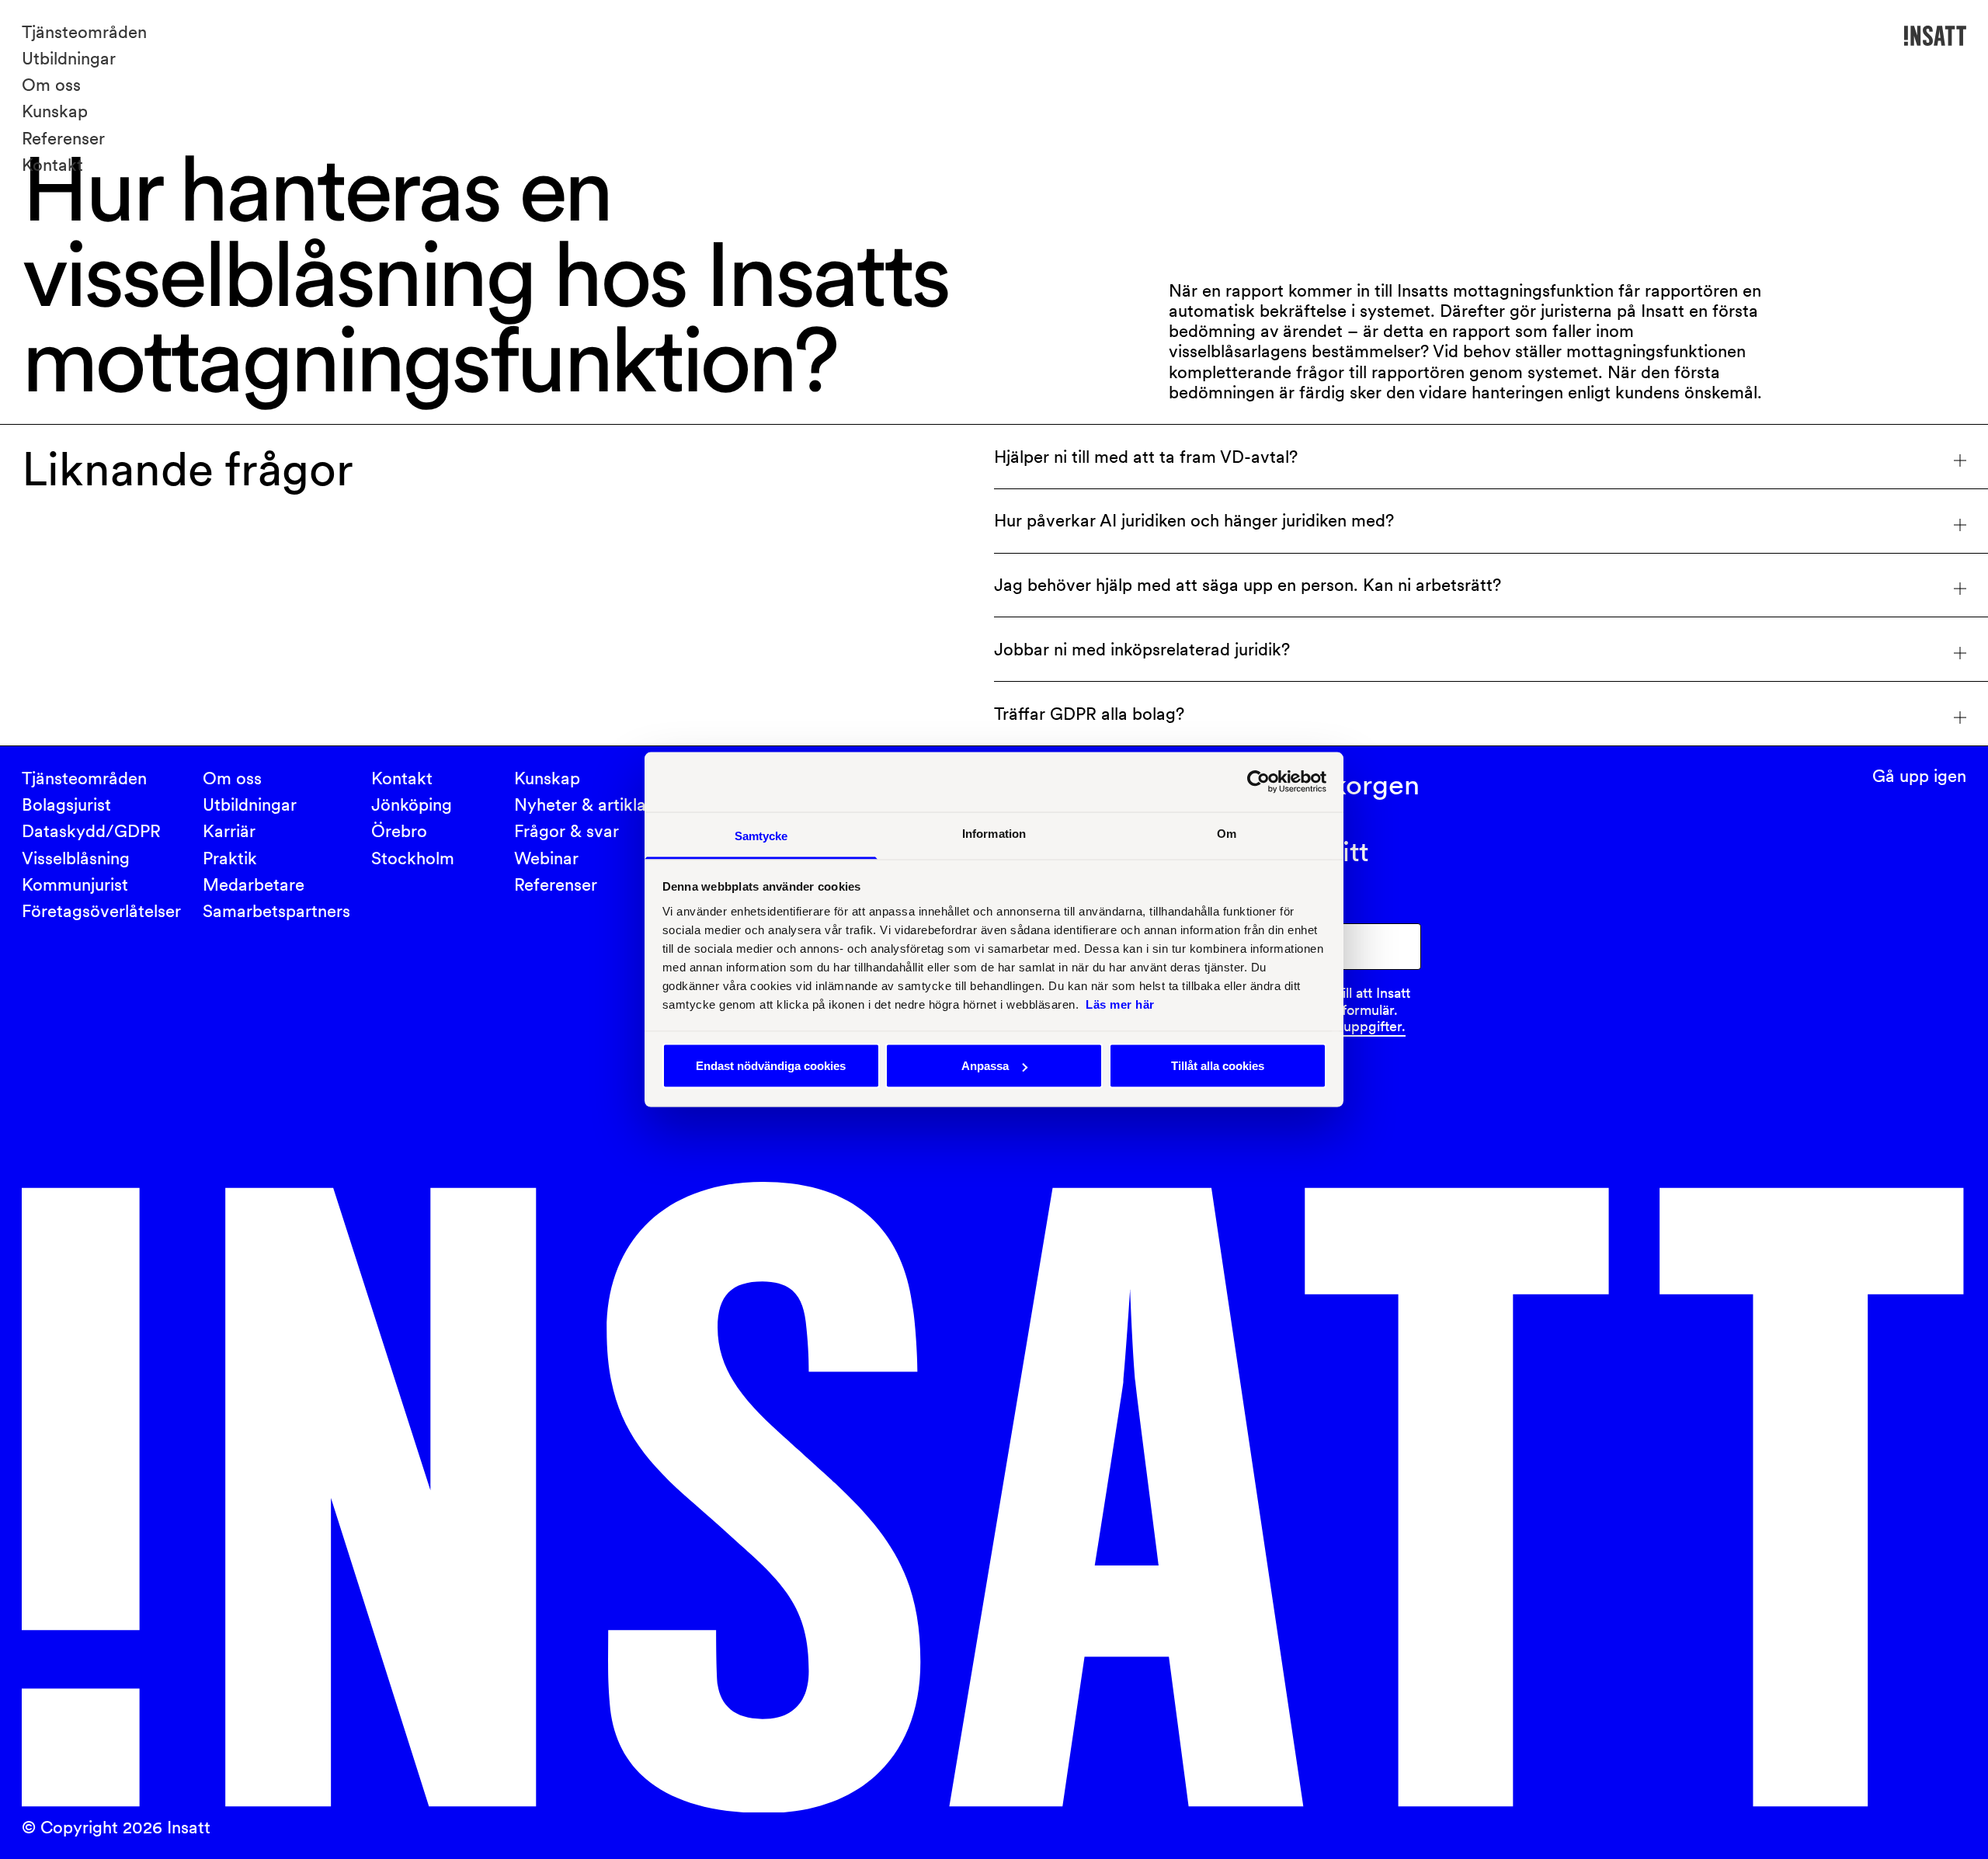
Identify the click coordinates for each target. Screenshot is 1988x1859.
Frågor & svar (567, 831)
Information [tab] (994, 833)
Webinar (546, 858)
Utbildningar (69, 58)
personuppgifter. (1353, 1026)
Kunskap (55, 111)
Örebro (399, 831)
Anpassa (985, 1066)
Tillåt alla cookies (1218, 1066)
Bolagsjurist (66, 804)
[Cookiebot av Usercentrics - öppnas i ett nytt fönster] (1258, 782)
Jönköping (412, 804)
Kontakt (52, 165)
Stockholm (413, 858)
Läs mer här (1120, 1004)
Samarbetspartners (276, 911)
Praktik (230, 858)
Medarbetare (254, 884)
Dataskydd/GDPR (91, 831)
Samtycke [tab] (761, 835)
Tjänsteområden (84, 32)
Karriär (229, 831)
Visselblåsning (76, 858)
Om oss (51, 85)
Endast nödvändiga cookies (771, 1066)
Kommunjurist (75, 884)
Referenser (63, 138)
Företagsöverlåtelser (101, 911)
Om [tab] (1227, 833)
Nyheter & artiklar (583, 804)
